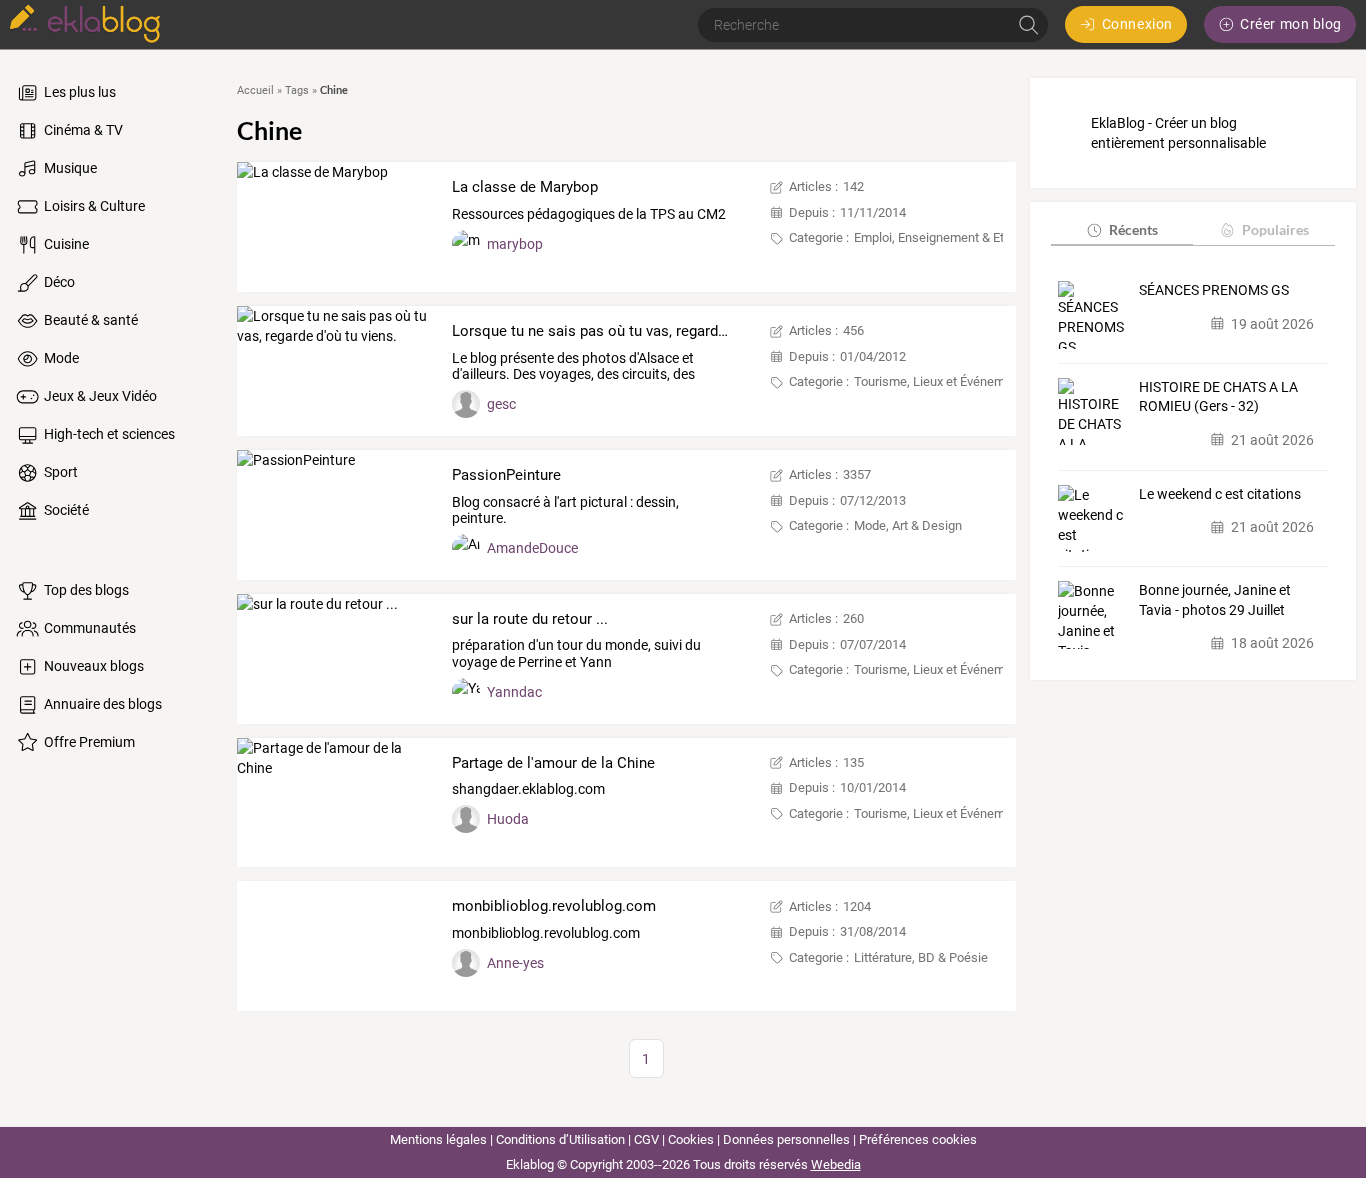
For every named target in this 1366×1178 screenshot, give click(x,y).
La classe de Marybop (525, 187)
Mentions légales (438, 1139)
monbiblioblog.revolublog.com (554, 906)
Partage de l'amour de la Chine (553, 763)
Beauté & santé (89, 320)
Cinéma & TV (82, 130)
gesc (501, 404)
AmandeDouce (532, 548)
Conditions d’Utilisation (560, 1139)
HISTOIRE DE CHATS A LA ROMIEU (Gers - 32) (1218, 397)
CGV (646, 1139)
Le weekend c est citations (1220, 494)
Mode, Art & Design (908, 525)
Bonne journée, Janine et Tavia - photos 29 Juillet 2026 (1215, 601)
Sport (59, 472)
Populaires (1275, 229)
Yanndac (514, 692)
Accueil (255, 90)
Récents (1133, 229)
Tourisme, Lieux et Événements (942, 381)
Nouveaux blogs (92, 666)
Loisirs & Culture (93, 206)
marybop (515, 244)
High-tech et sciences (108, 434)
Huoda (508, 819)
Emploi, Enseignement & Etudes (943, 237)
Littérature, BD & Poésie (921, 957)
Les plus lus (78, 92)
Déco (58, 282)
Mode (60, 358)
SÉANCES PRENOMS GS (1214, 290)
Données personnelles (786, 1139)
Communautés (88, 628)
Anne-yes (515, 963)
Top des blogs (85, 590)
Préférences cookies (918, 1139)
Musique (69, 168)
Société (65, 510)
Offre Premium (88, 742)
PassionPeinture (506, 475)
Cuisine (65, 244)
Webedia (836, 1164)
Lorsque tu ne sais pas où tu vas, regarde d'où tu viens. (635, 331)
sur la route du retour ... (530, 619)
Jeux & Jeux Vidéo (99, 396)
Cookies (691, 1139)
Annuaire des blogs (101, 704)
